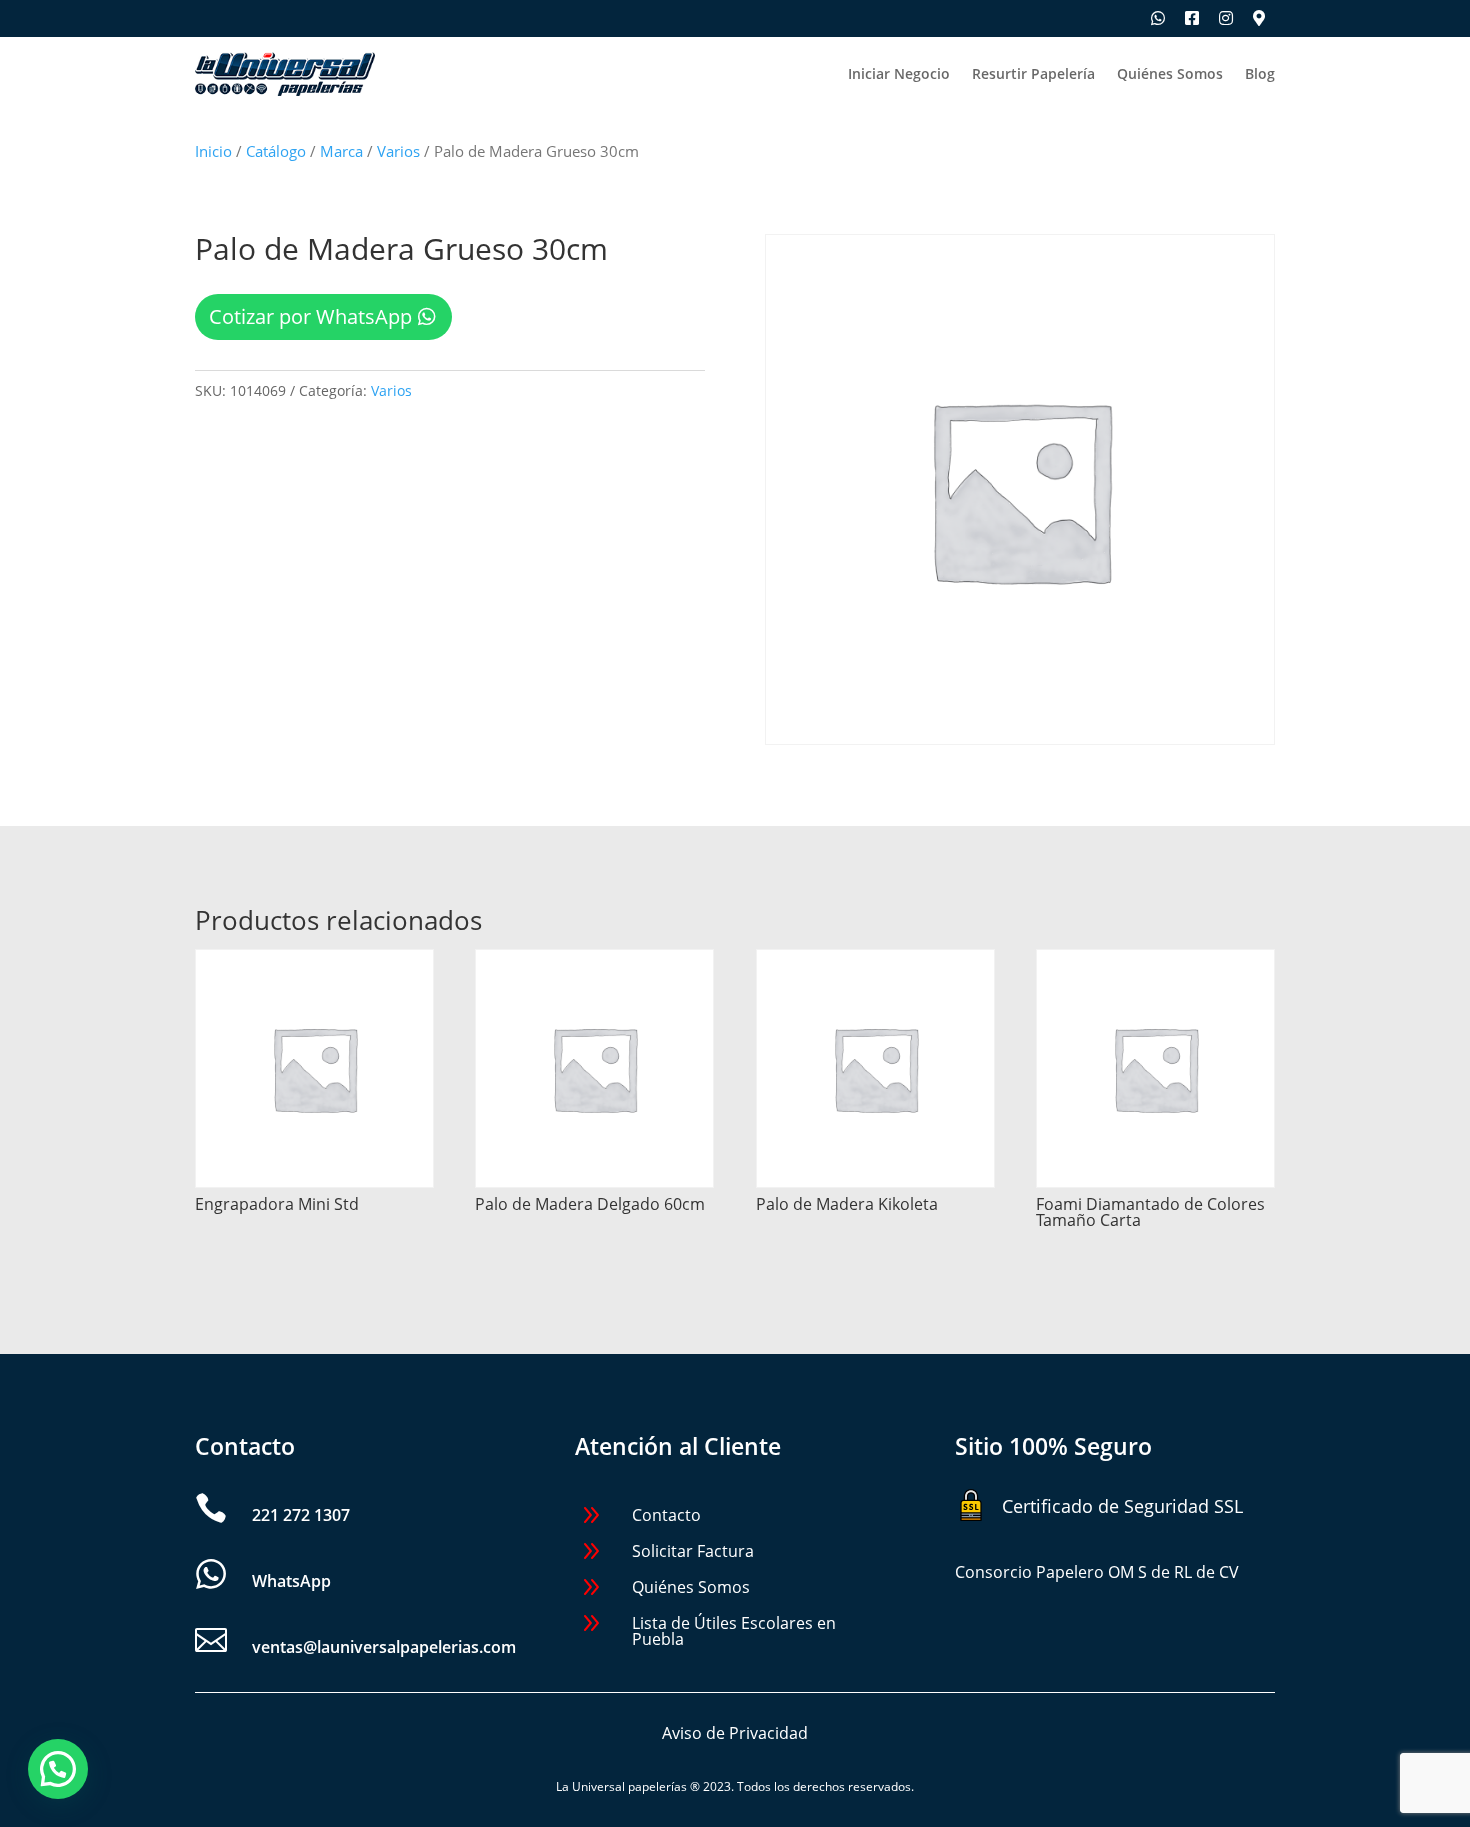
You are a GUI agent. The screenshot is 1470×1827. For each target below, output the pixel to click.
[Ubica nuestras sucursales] (1259, 18)
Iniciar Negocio (899, 75)
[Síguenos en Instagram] (1226, 18)
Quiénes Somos (1170, 75)
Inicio (213, 151)
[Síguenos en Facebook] (1192, 18)
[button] (58, 1769)
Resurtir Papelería (1033, 75)
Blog (1260, 75)
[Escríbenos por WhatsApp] (1158, 18)
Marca (341, 151)
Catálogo (276, 151)
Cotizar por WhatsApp (310, 316)
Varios (398, 151)
